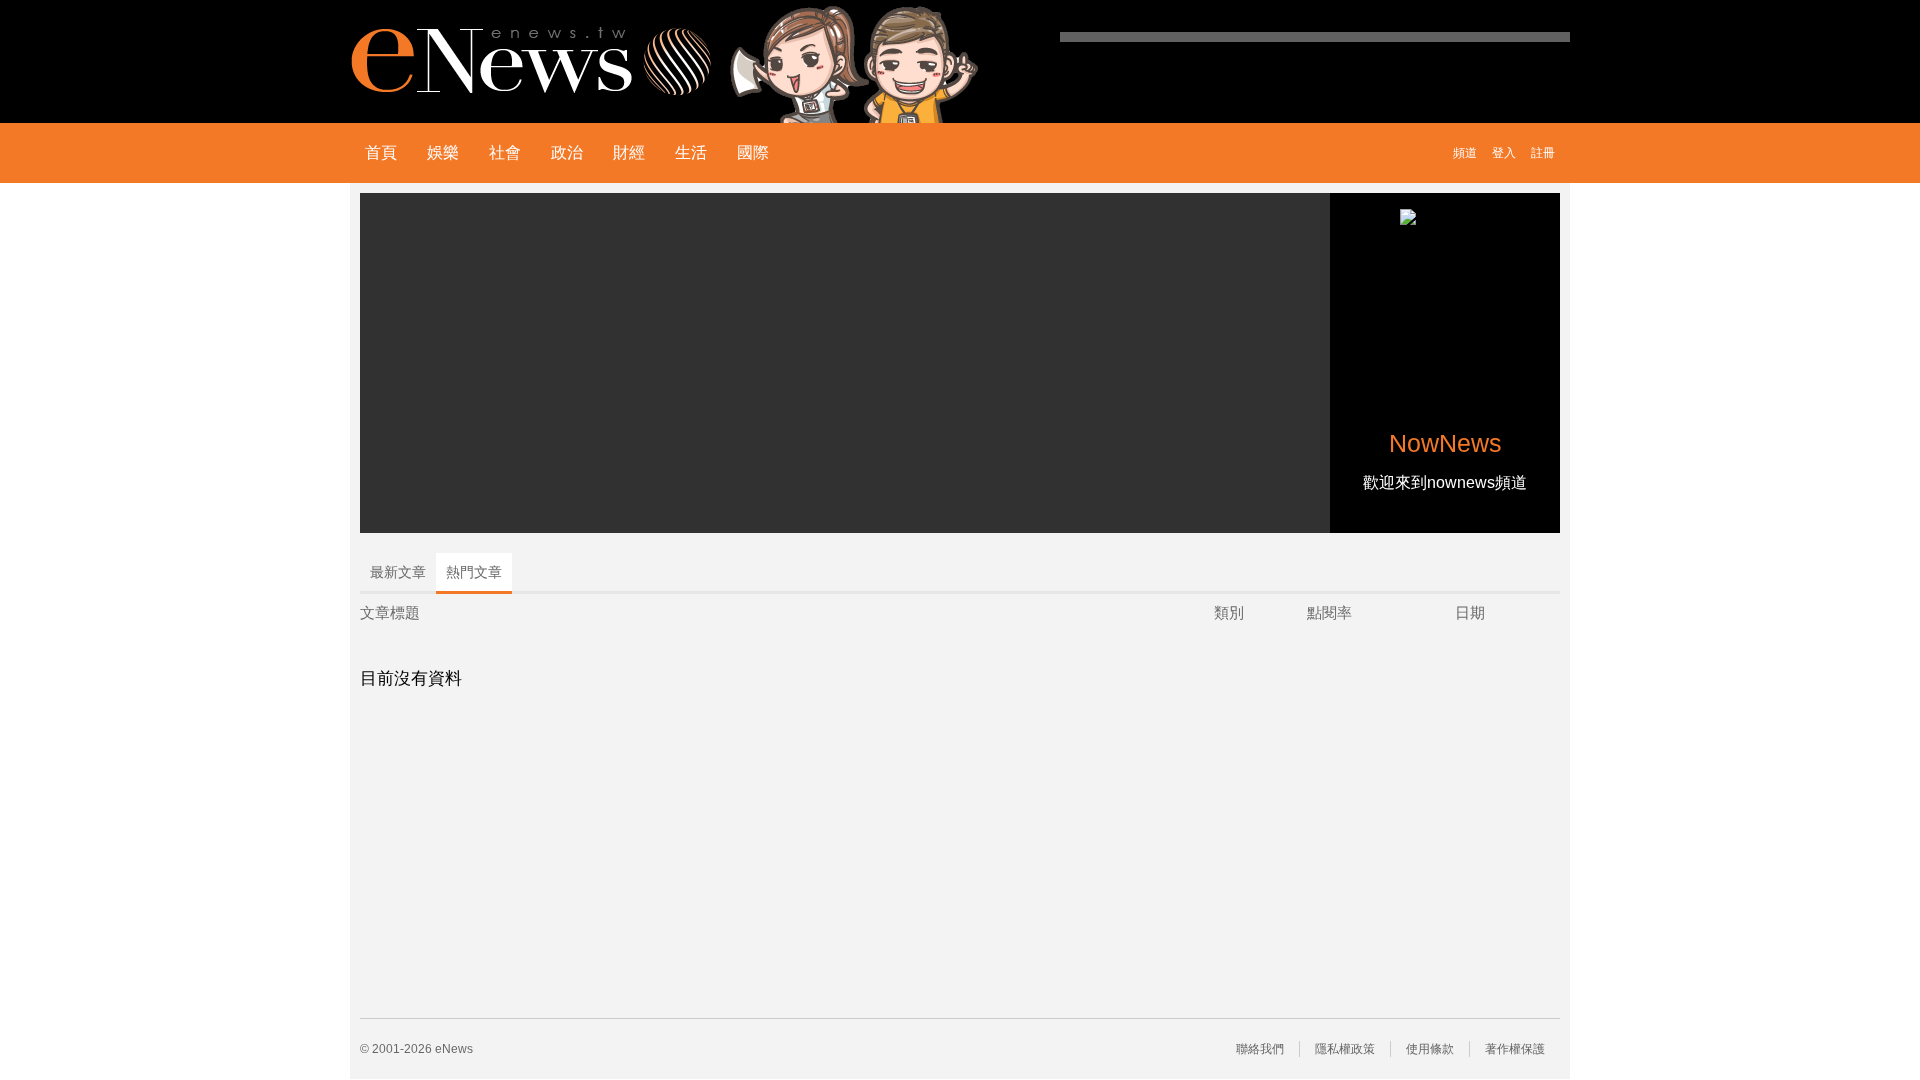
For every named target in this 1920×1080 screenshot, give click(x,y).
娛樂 (443, 152)
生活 (691, 152)
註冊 (1543, 153)
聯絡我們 (1260, 1049)
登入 (1504, 153)
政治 (567, 152)
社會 (505, 152)
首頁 (381, 152)
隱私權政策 (1345, 1049)
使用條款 (1430, 1049)
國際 (753, 152)
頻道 (1465, 153)
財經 (629, 152)
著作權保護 (1515, 1049)
